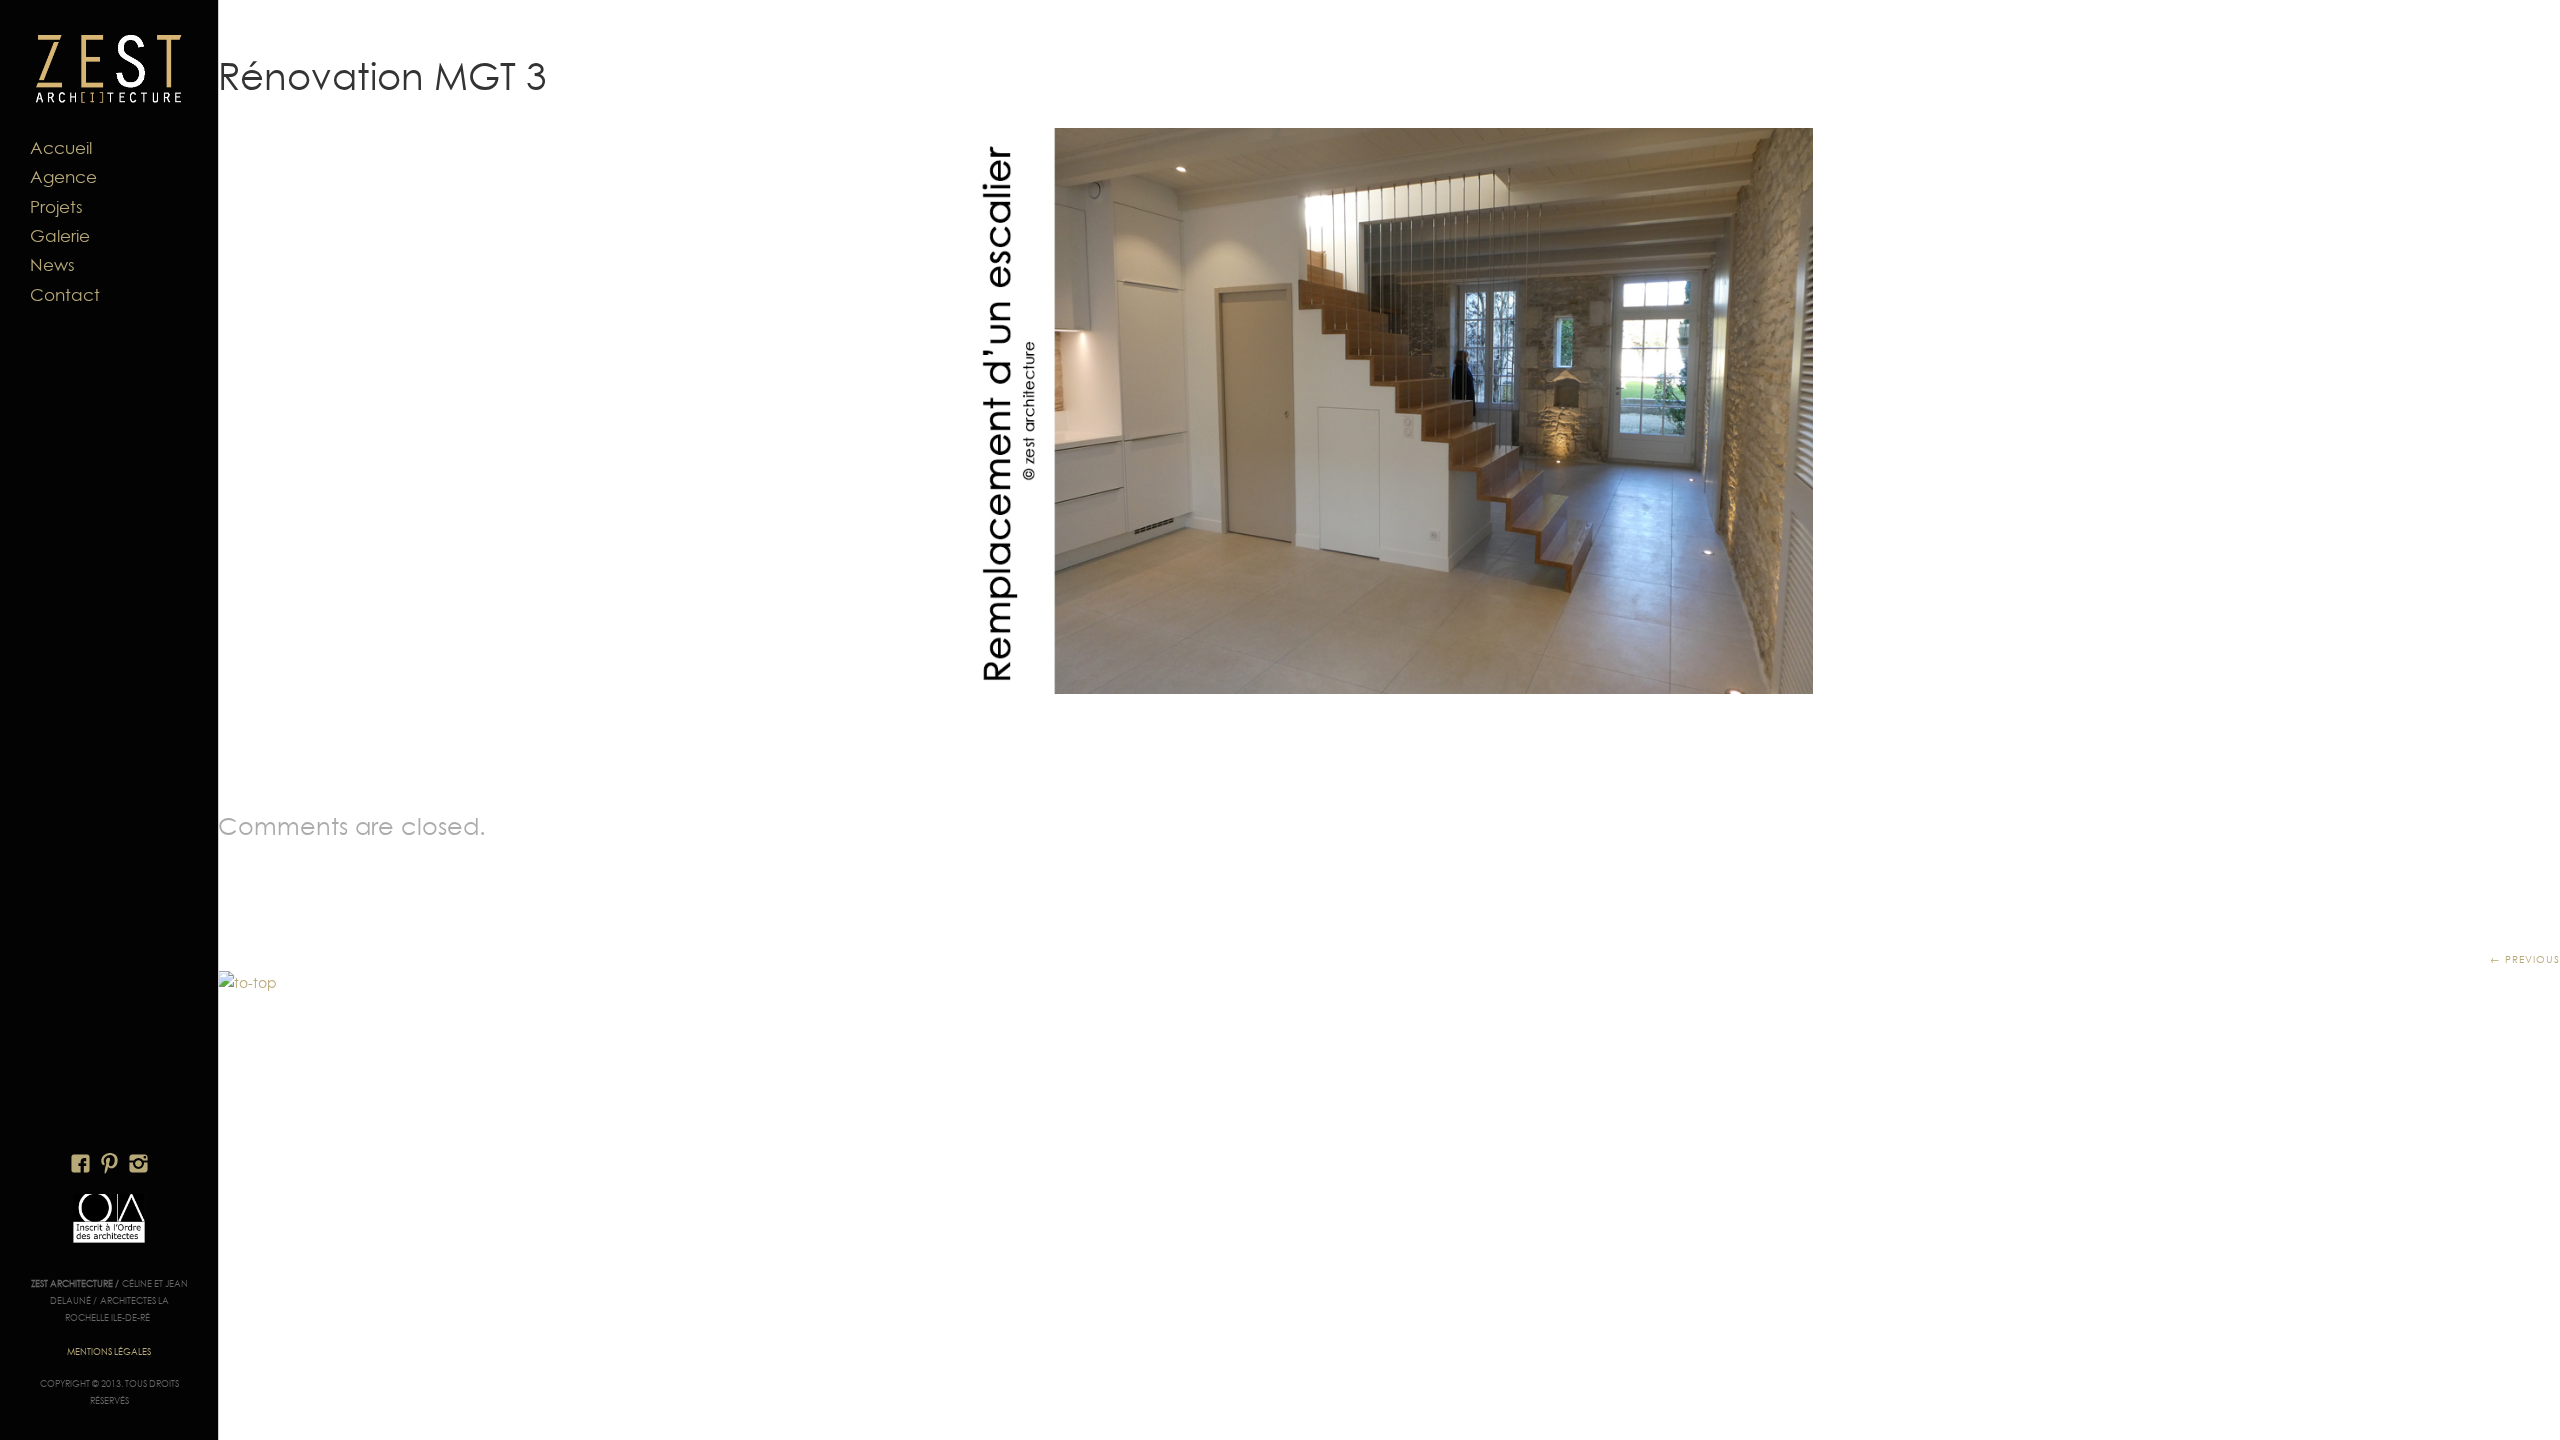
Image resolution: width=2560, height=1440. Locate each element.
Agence (63, 177)
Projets (56, 207)
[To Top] (247, 983)
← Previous (2525, 959)
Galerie (60, 236)
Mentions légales (109, 1351)
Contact (65, 295)
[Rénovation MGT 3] (1389, 411)
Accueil (61, 148)
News (52, 265)
